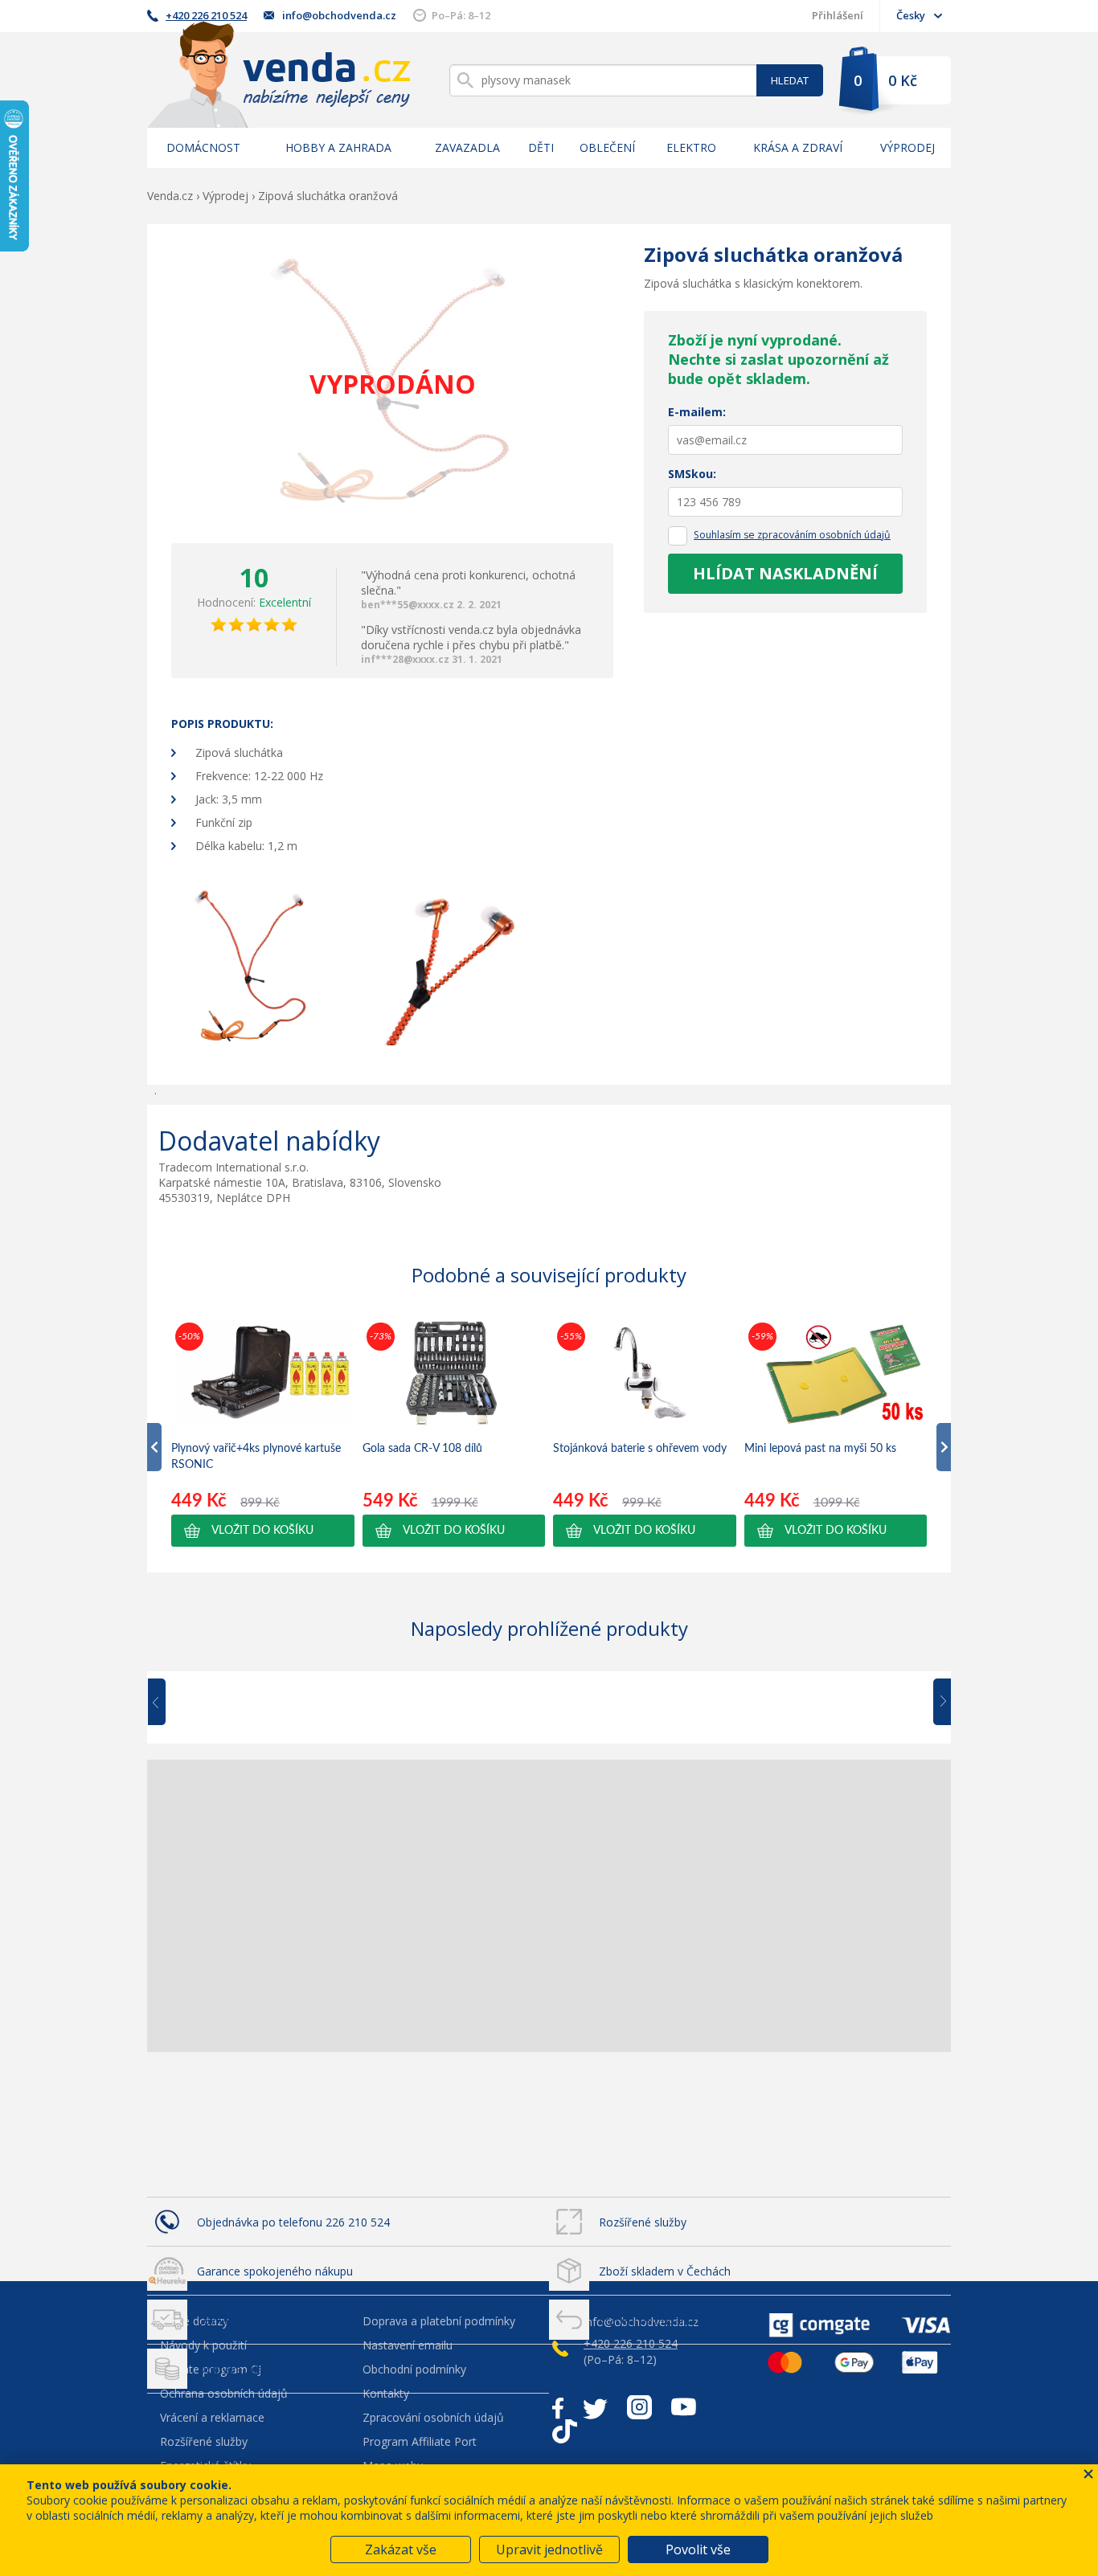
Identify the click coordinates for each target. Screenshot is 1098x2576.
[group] (263, 1433)
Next (936, 1703)
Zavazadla (467, 147)
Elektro (691, 147)
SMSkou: (692, 474)
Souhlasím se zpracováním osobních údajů (792, 535)
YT (684, 2407)
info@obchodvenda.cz (339, 15)
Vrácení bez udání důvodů (666, 2320)
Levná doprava (236, 2320)
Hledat (790, 80)
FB (558, 2407)
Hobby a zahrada (338, 147)
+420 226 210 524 (206, 15)
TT (565, 2431)
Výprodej (907, 147)
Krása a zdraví (798, 147)
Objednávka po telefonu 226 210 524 (293, 2222)
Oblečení (607, 147)
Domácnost (203, 147)
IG (639, 2407)
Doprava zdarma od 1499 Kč (272, 2369)
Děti (541, 147)
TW (595, 2407)
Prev (168, 1703)
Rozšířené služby (643, 2222)
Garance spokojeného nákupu (275, 2271)
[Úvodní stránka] (279, 74)
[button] (263, 1531)
